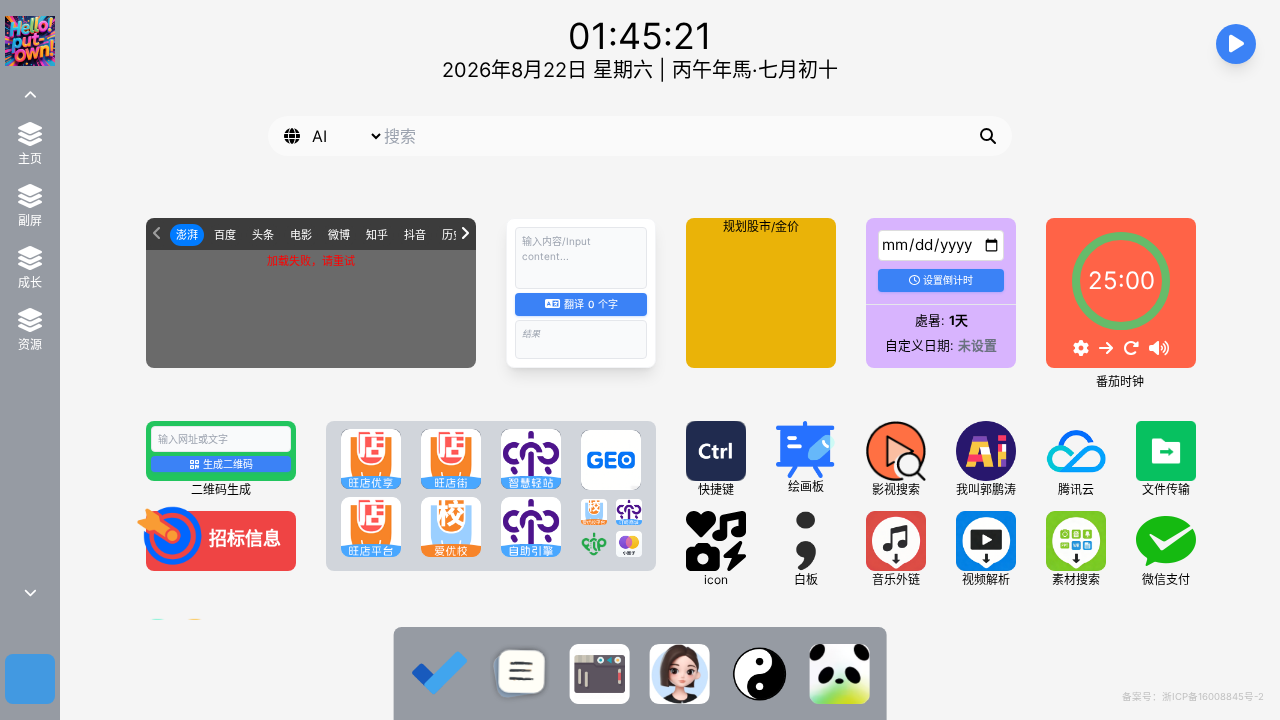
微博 (339, 235)
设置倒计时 (948, 280)
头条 (263, 235)
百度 (225, 235)
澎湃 (187, 235)
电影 (301, 235)
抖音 (415, 235)
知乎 (377, 235)
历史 (453, 235)
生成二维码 (228, 464)
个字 (591, 304)
